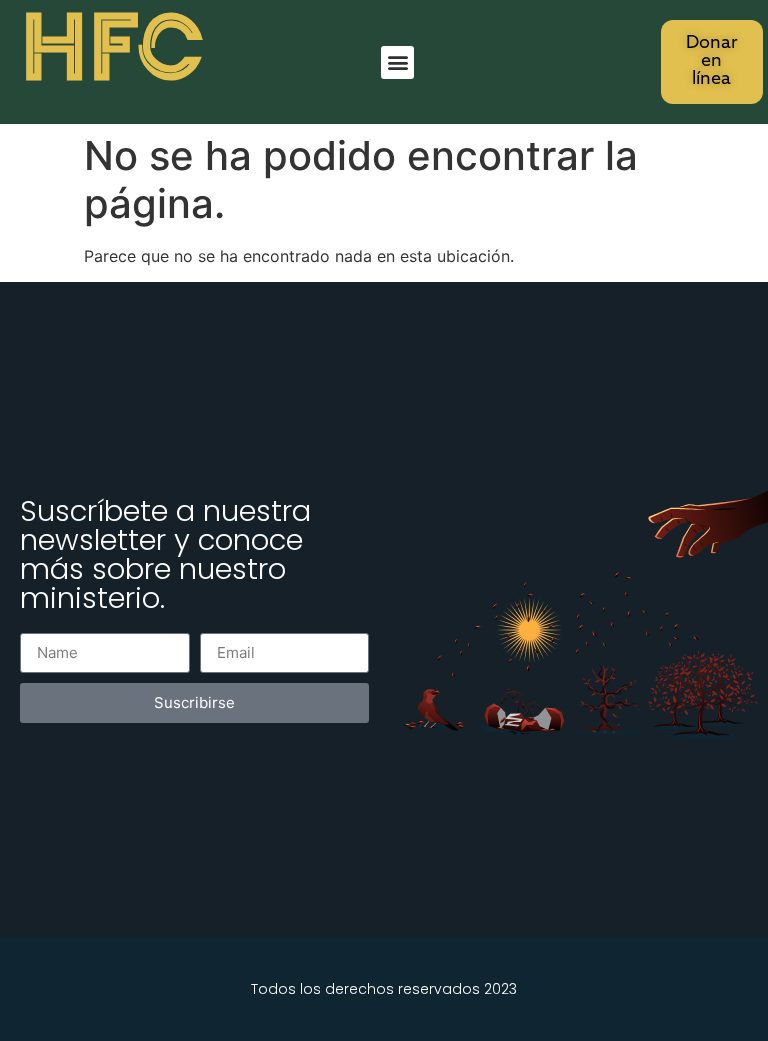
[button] (397, 62)
